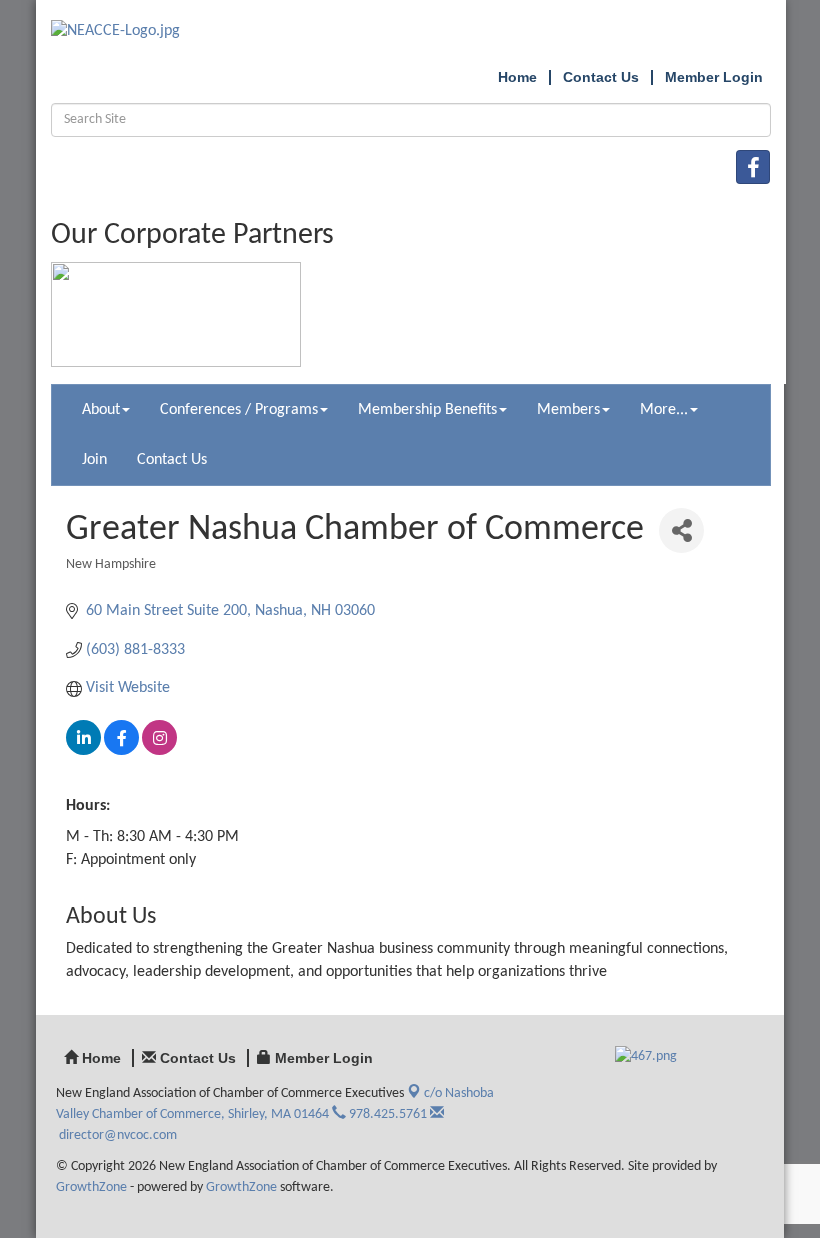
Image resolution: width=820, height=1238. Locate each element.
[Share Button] (681, 530)
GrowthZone (91, 1187)
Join (94, 460)
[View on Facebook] (121, 751)
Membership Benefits (427, 410)
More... (664, 410)
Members (568, 410)
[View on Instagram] (159, 751)
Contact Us (172, 460)
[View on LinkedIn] (83, 751)
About (101, 410)
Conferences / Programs (239, 410)
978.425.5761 (386, 1114)
